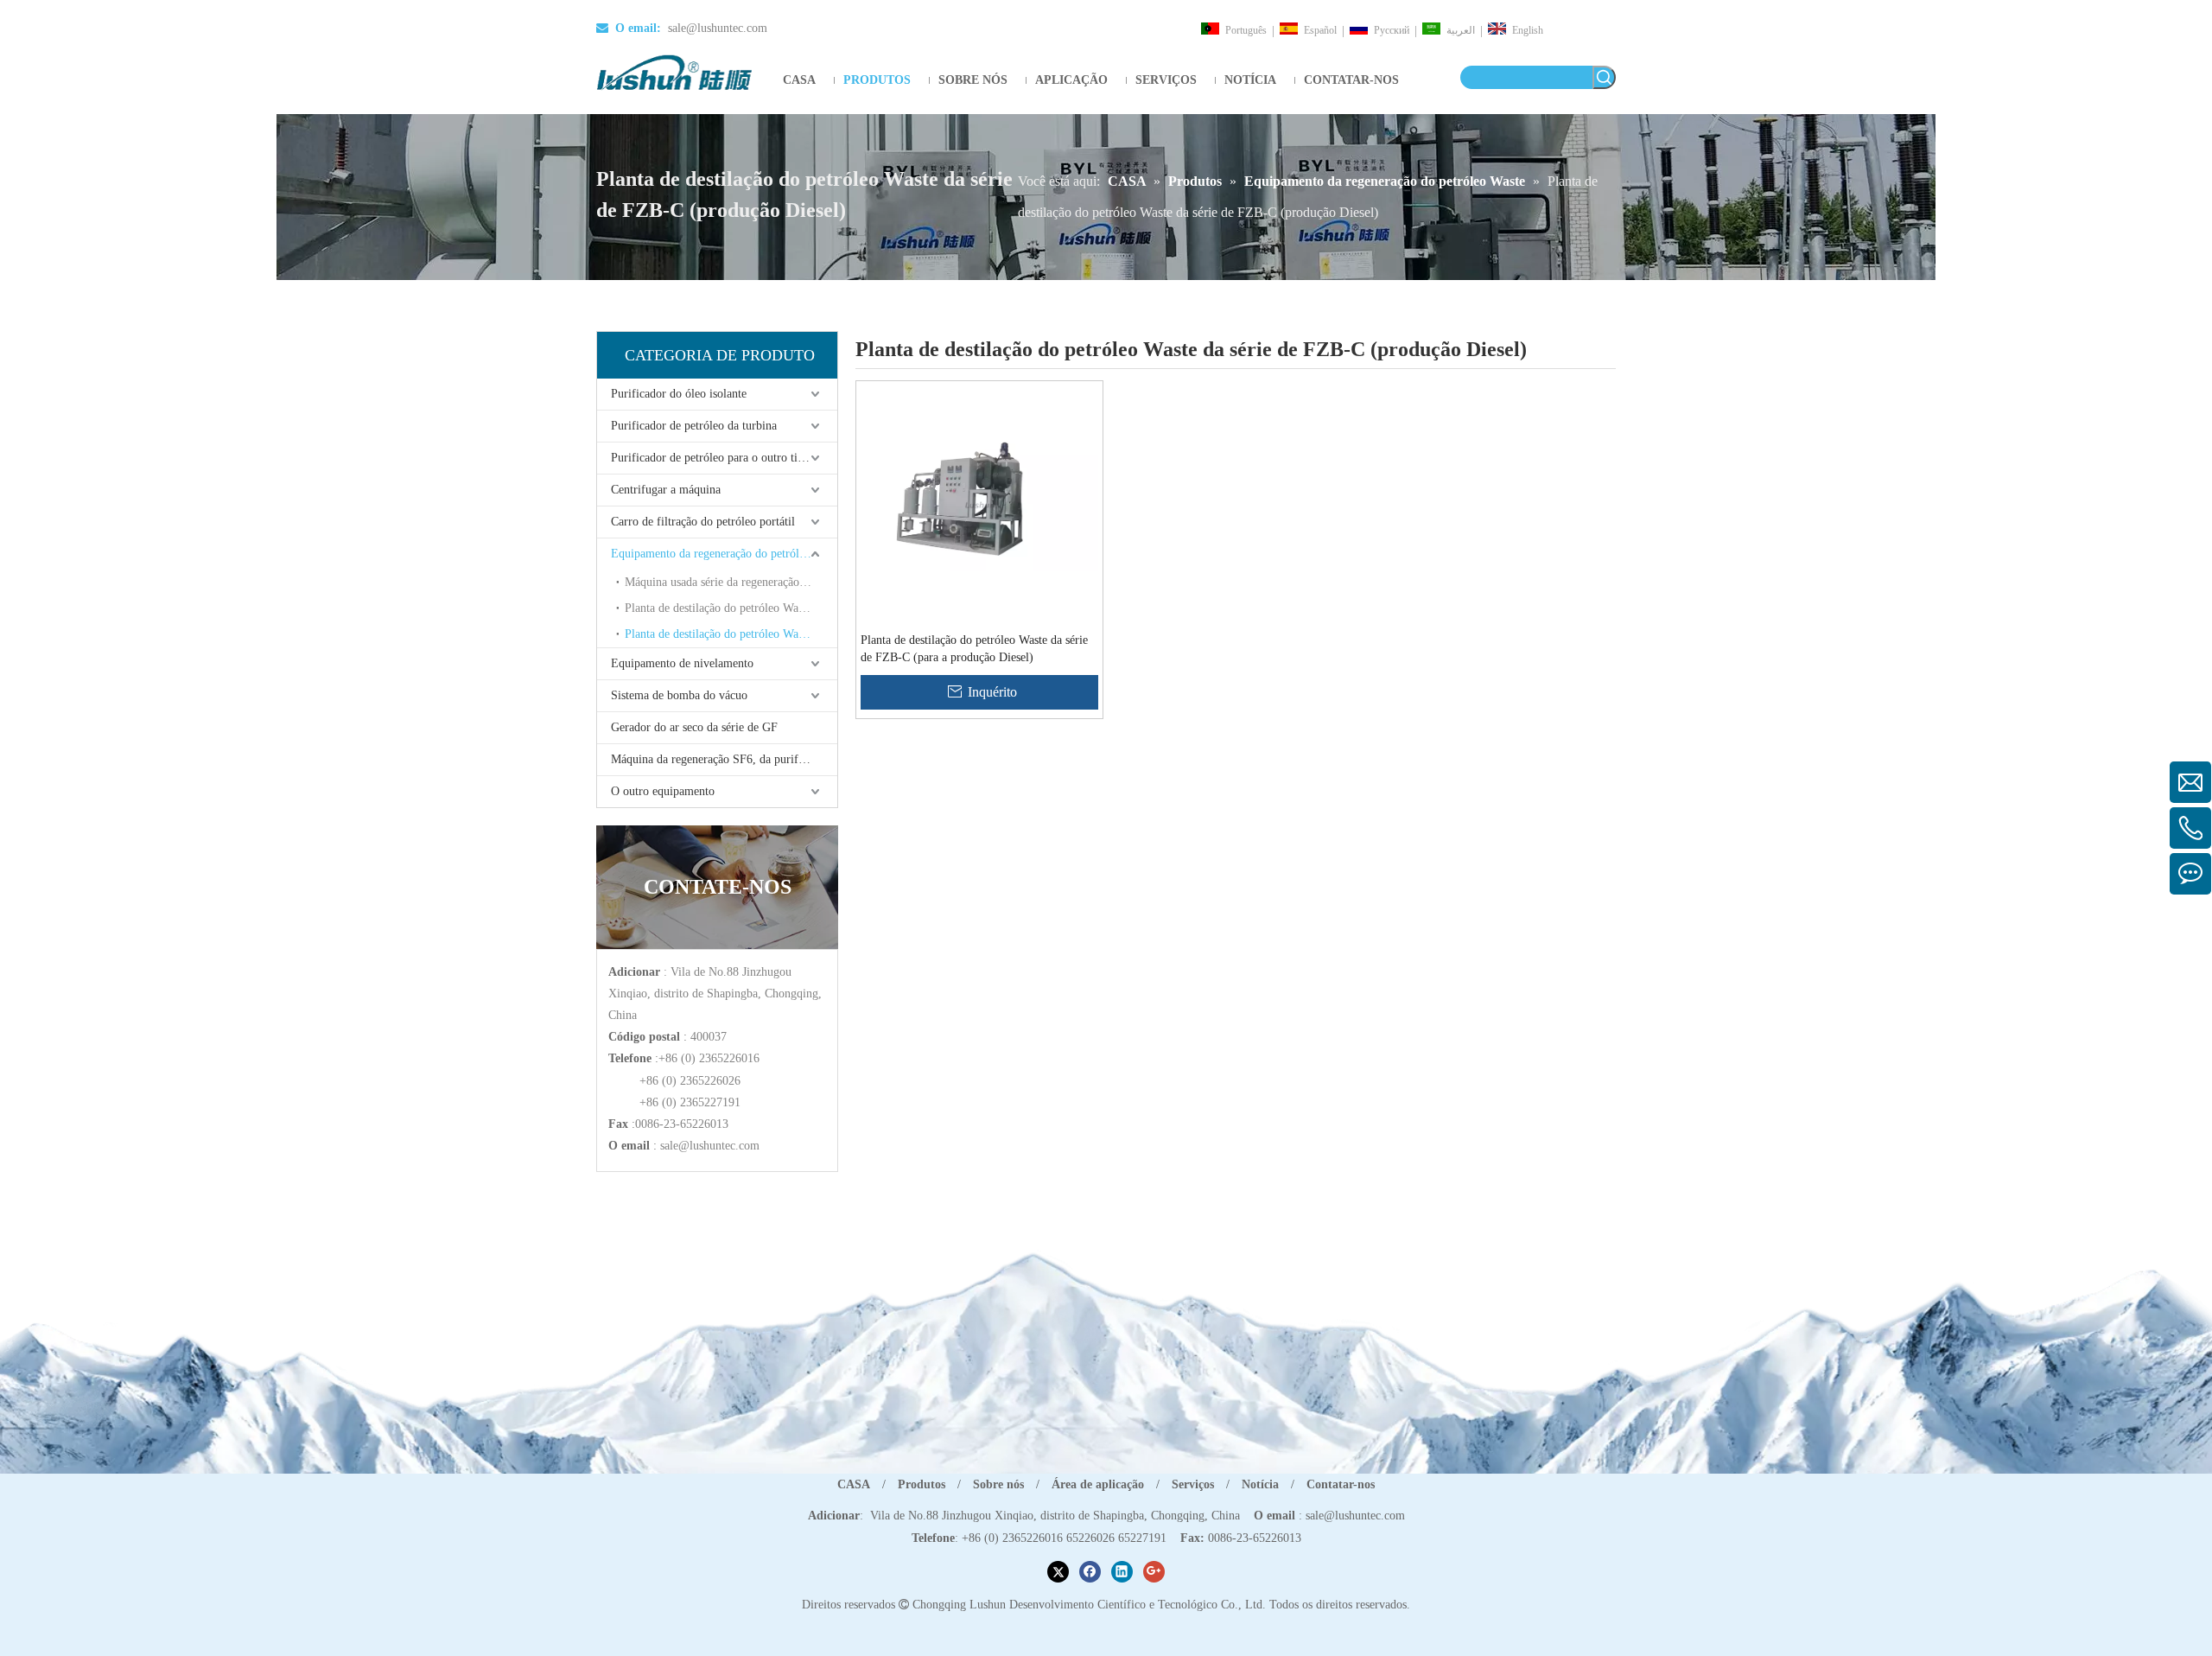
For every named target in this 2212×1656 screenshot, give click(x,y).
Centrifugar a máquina (666, 490)
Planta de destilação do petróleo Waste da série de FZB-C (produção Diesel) (731, 634)
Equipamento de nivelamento (682, 663)
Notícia (1260, 1484)
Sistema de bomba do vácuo (679, 695)
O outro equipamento (663, 791)
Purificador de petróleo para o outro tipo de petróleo (724, 458)
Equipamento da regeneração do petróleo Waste (724, 554)
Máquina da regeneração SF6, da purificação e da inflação (724, 759)
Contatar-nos (1341, 1484)
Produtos (922, 1484)
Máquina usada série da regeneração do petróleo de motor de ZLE (731, 582)
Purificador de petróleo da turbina (694, 426)
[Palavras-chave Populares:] (1604, 77)
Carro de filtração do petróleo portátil (703, 522)
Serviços (1193, 1484)
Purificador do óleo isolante (679, 394)
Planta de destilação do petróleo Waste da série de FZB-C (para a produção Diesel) (974, 649)
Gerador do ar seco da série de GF (694, 727)
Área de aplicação (1098, 1484)
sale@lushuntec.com (718, 28)
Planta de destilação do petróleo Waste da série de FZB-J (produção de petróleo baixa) (731, 608)
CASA (854, 1484)
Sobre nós (998, 1484)
